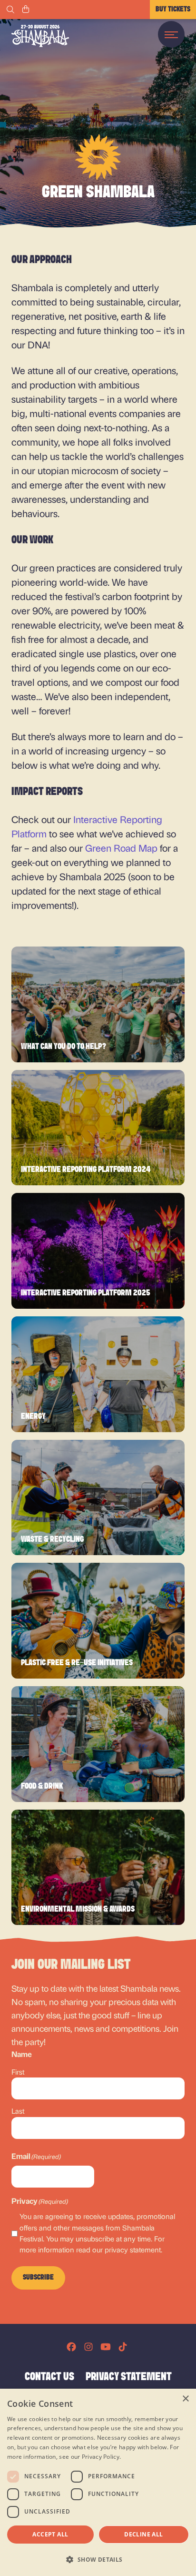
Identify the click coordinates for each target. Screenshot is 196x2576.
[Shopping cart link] (26, 10)
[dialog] (98, 2482)
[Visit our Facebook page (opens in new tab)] (71, 2347)
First (18, 2072)
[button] (98, 2559)
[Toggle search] (10, 10)
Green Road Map (121, 848)
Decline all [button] (143, 2534)
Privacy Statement (129, 2377)
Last (18, 2111)
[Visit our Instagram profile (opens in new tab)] (88, 2347)
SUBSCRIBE (38, 2278)
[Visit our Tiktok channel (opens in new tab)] (123, 2347)
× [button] (185, 2399)
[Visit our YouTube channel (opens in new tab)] (106, 2347)
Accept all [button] (50, 2534)
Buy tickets (173, 10)
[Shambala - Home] (40, 36)
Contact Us (49, 2377)
